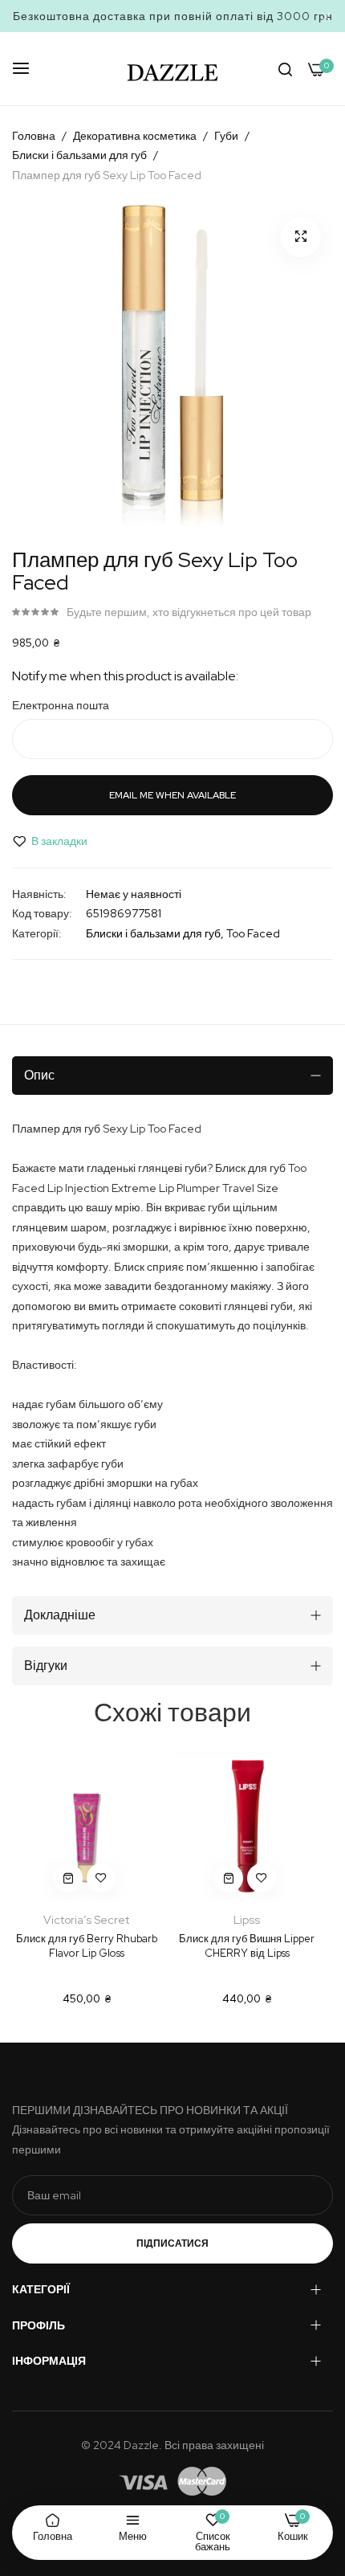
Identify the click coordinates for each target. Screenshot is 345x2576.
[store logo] (172, 69)
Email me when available (172, 795)
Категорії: (37, 933)
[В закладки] (101, 1878)
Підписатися (172, 2243)
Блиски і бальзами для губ (79, 155)
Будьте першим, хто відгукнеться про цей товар (189, 612)
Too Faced (253, 933)
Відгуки (46, 1666)
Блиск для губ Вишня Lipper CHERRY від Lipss (247, 1946)
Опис (39, 1075)
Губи (226, 136)
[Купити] (68, 1878)
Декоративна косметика (135, 136)
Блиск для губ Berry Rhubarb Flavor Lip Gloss (87, 1946)
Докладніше (60, 1615)
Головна (34, 136)
